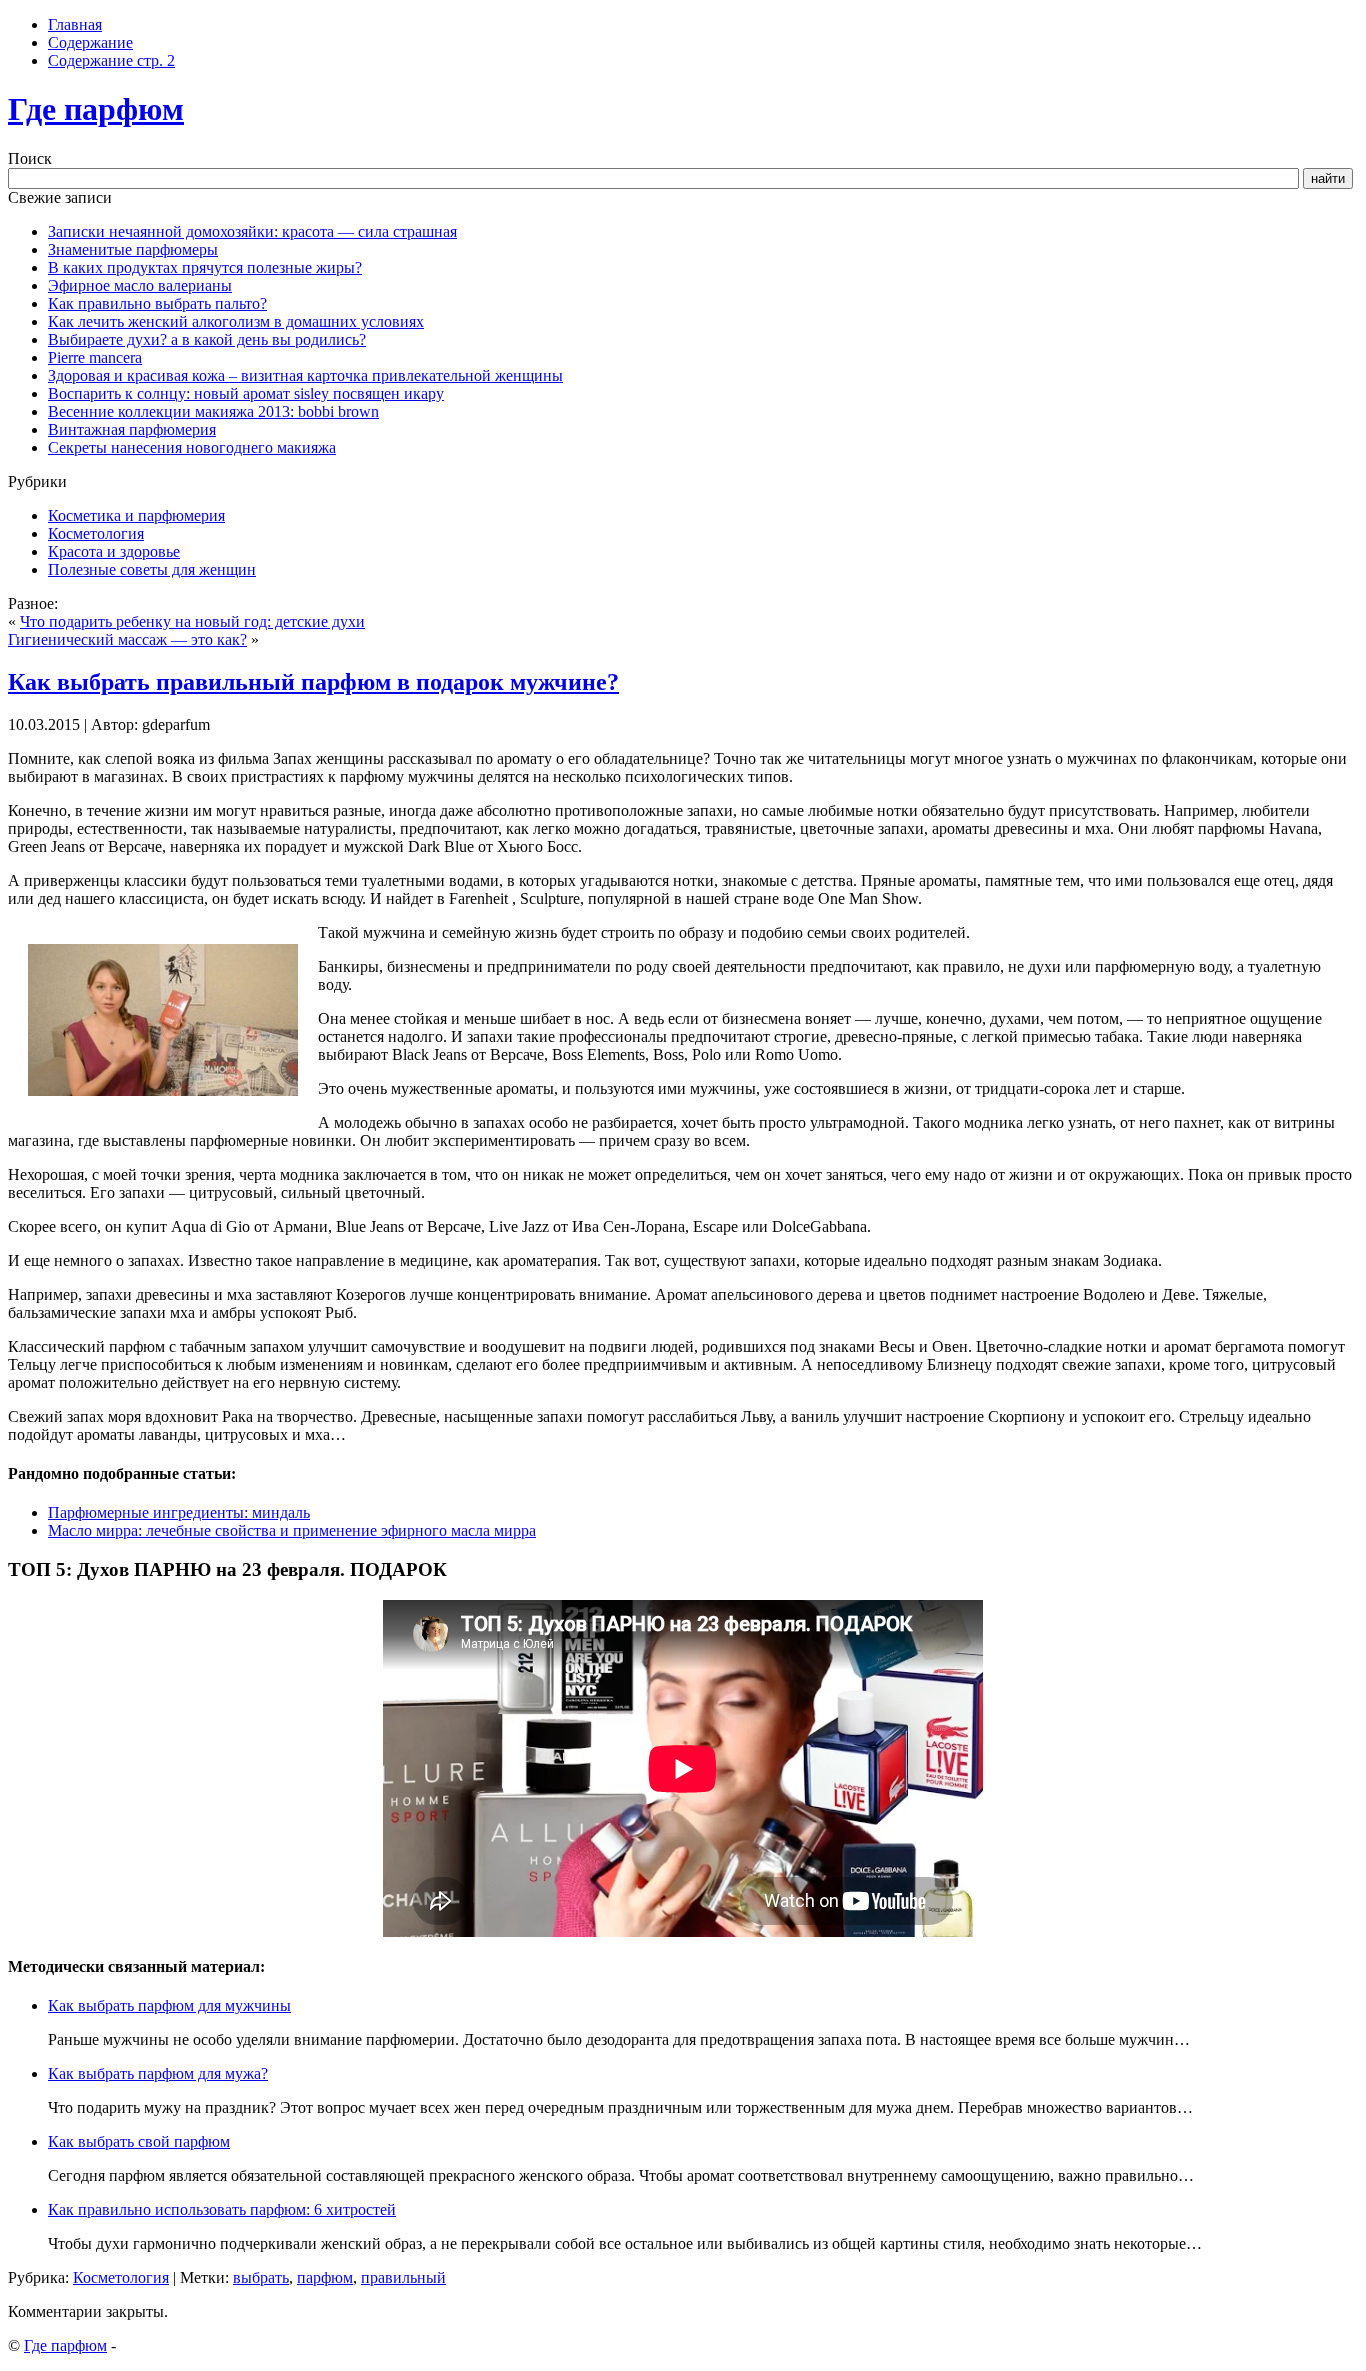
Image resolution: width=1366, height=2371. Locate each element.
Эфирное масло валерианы (140, 285)
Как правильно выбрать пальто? (157, 303)
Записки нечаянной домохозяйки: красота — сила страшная (252, 231)
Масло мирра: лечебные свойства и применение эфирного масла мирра (292, 1530)
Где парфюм (96, 109)
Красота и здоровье (114, 551)
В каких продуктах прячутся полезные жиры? (205, 267)
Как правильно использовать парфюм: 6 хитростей (222, 2209)
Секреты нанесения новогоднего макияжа (192, 447)
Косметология (96, 533)
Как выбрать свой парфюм (139, 2141)
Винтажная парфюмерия (132, 429)
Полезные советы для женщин (152, 569)
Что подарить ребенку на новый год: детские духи (192, 621)
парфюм (325, 2277)
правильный (403, 2277)
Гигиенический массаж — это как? (127, 639)
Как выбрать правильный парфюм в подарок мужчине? (313, 682)
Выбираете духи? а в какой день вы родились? (207, 339)
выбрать (261, 2277)
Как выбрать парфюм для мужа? (158, 2073)
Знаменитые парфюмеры (133, 249)
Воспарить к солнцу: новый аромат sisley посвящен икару (246, 393)
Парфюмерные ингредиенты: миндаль (179, 1512)
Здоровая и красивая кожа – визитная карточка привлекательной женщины (305, 375)
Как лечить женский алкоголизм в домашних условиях (236, 321)
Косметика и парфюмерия (136, 515)
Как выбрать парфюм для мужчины (169, 2005)
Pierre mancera (95, 357)
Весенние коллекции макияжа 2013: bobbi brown (213, 411)
